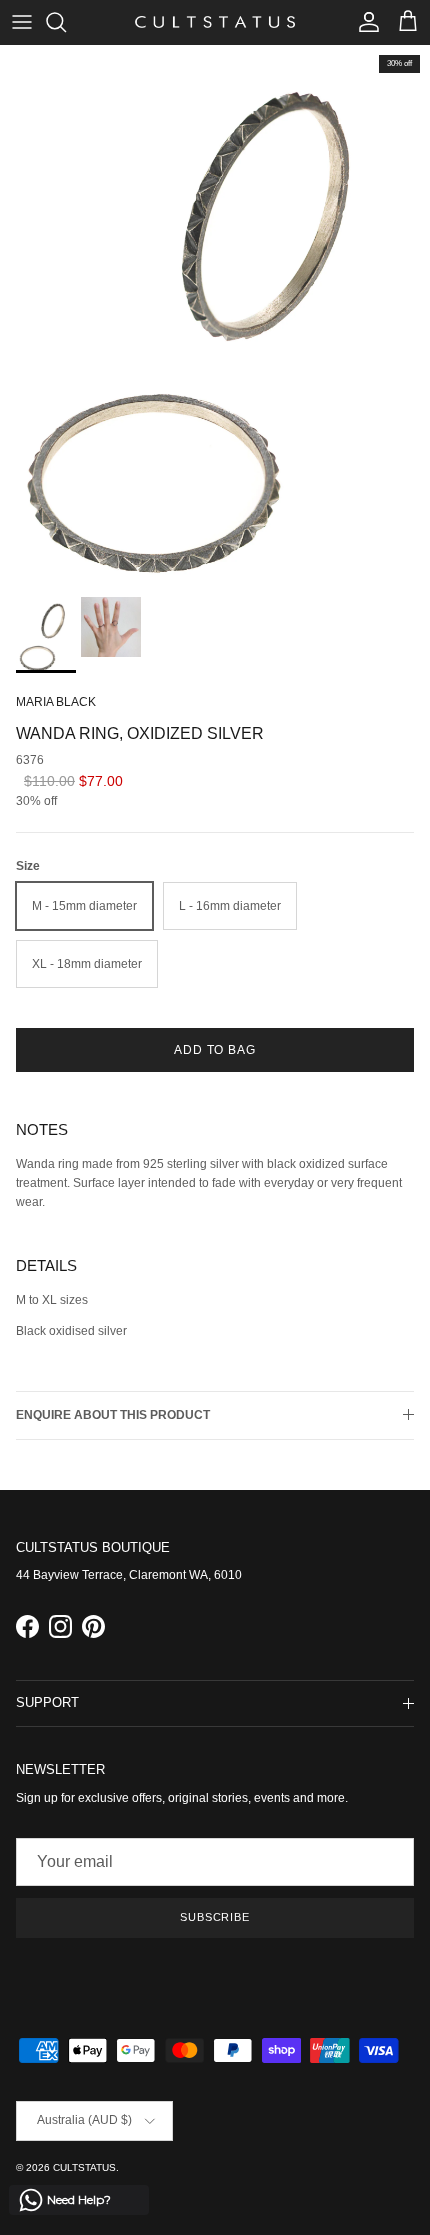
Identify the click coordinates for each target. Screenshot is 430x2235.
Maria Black (56, 702)
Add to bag (215, 1050)
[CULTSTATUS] (215, 22)
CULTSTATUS (84, 2167)
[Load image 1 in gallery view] (215, 316)
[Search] (66, 22)
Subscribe (215, 1917)
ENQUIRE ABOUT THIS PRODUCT (113, 1415)
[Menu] (22, 22)
